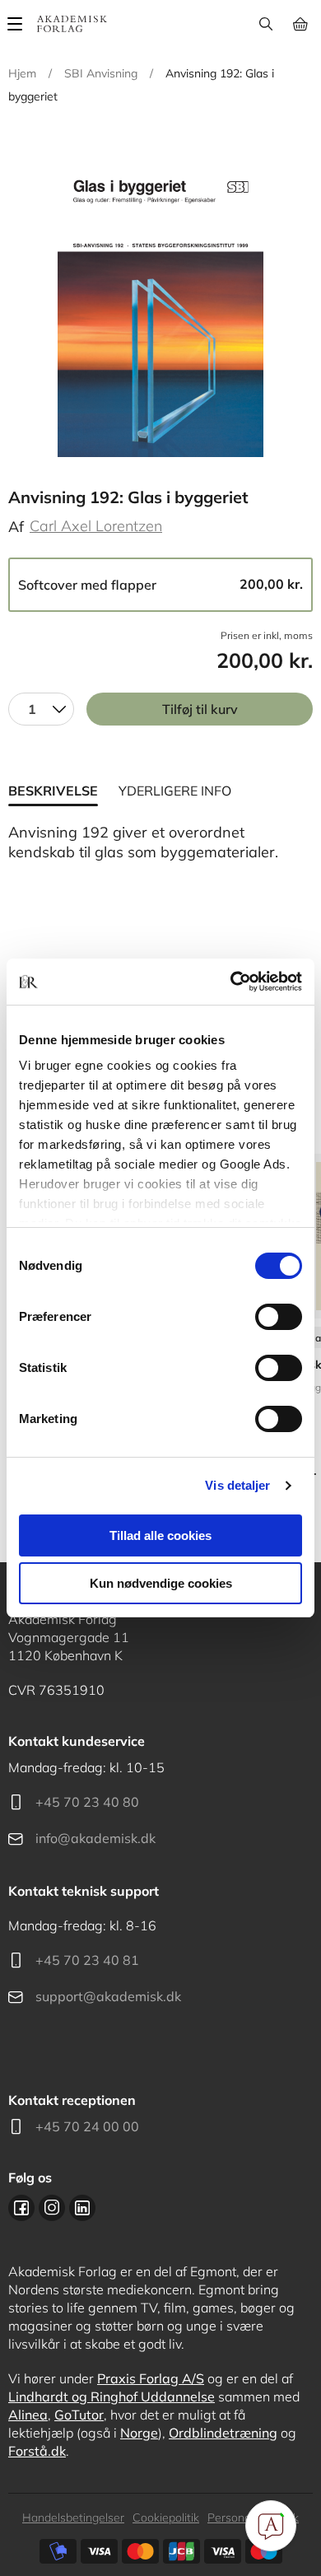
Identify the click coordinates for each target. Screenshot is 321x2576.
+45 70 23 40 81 (87, 1960)
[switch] (279, 1317)
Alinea (28, 2415)
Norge (139, 2433)
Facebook (21, 2208)
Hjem (22, 73)
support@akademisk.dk (108, 1996)
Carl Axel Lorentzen (96, 526)
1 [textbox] (32, 709)
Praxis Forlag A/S (151, 2378)
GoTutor (79, 2415)
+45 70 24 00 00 (87, 2126)
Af (16, 527)
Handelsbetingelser (73, 2518)
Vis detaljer (237, 1485)
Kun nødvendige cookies (161, 1583)
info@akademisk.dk (95, 1838)
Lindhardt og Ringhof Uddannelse (112, 2396)
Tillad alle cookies (160, 1535)
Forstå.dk (37, 2451)
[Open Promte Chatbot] (271, 2526)
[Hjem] (72, 24)
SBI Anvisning (101, 73)
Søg (265, 24)
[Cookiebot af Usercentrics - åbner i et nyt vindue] (231, 982)
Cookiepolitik (166, 2518)
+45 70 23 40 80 (87, 1802)
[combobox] (41, 709)
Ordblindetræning (223, 2433)
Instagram (52, 2208)
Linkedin (82, 2208)
